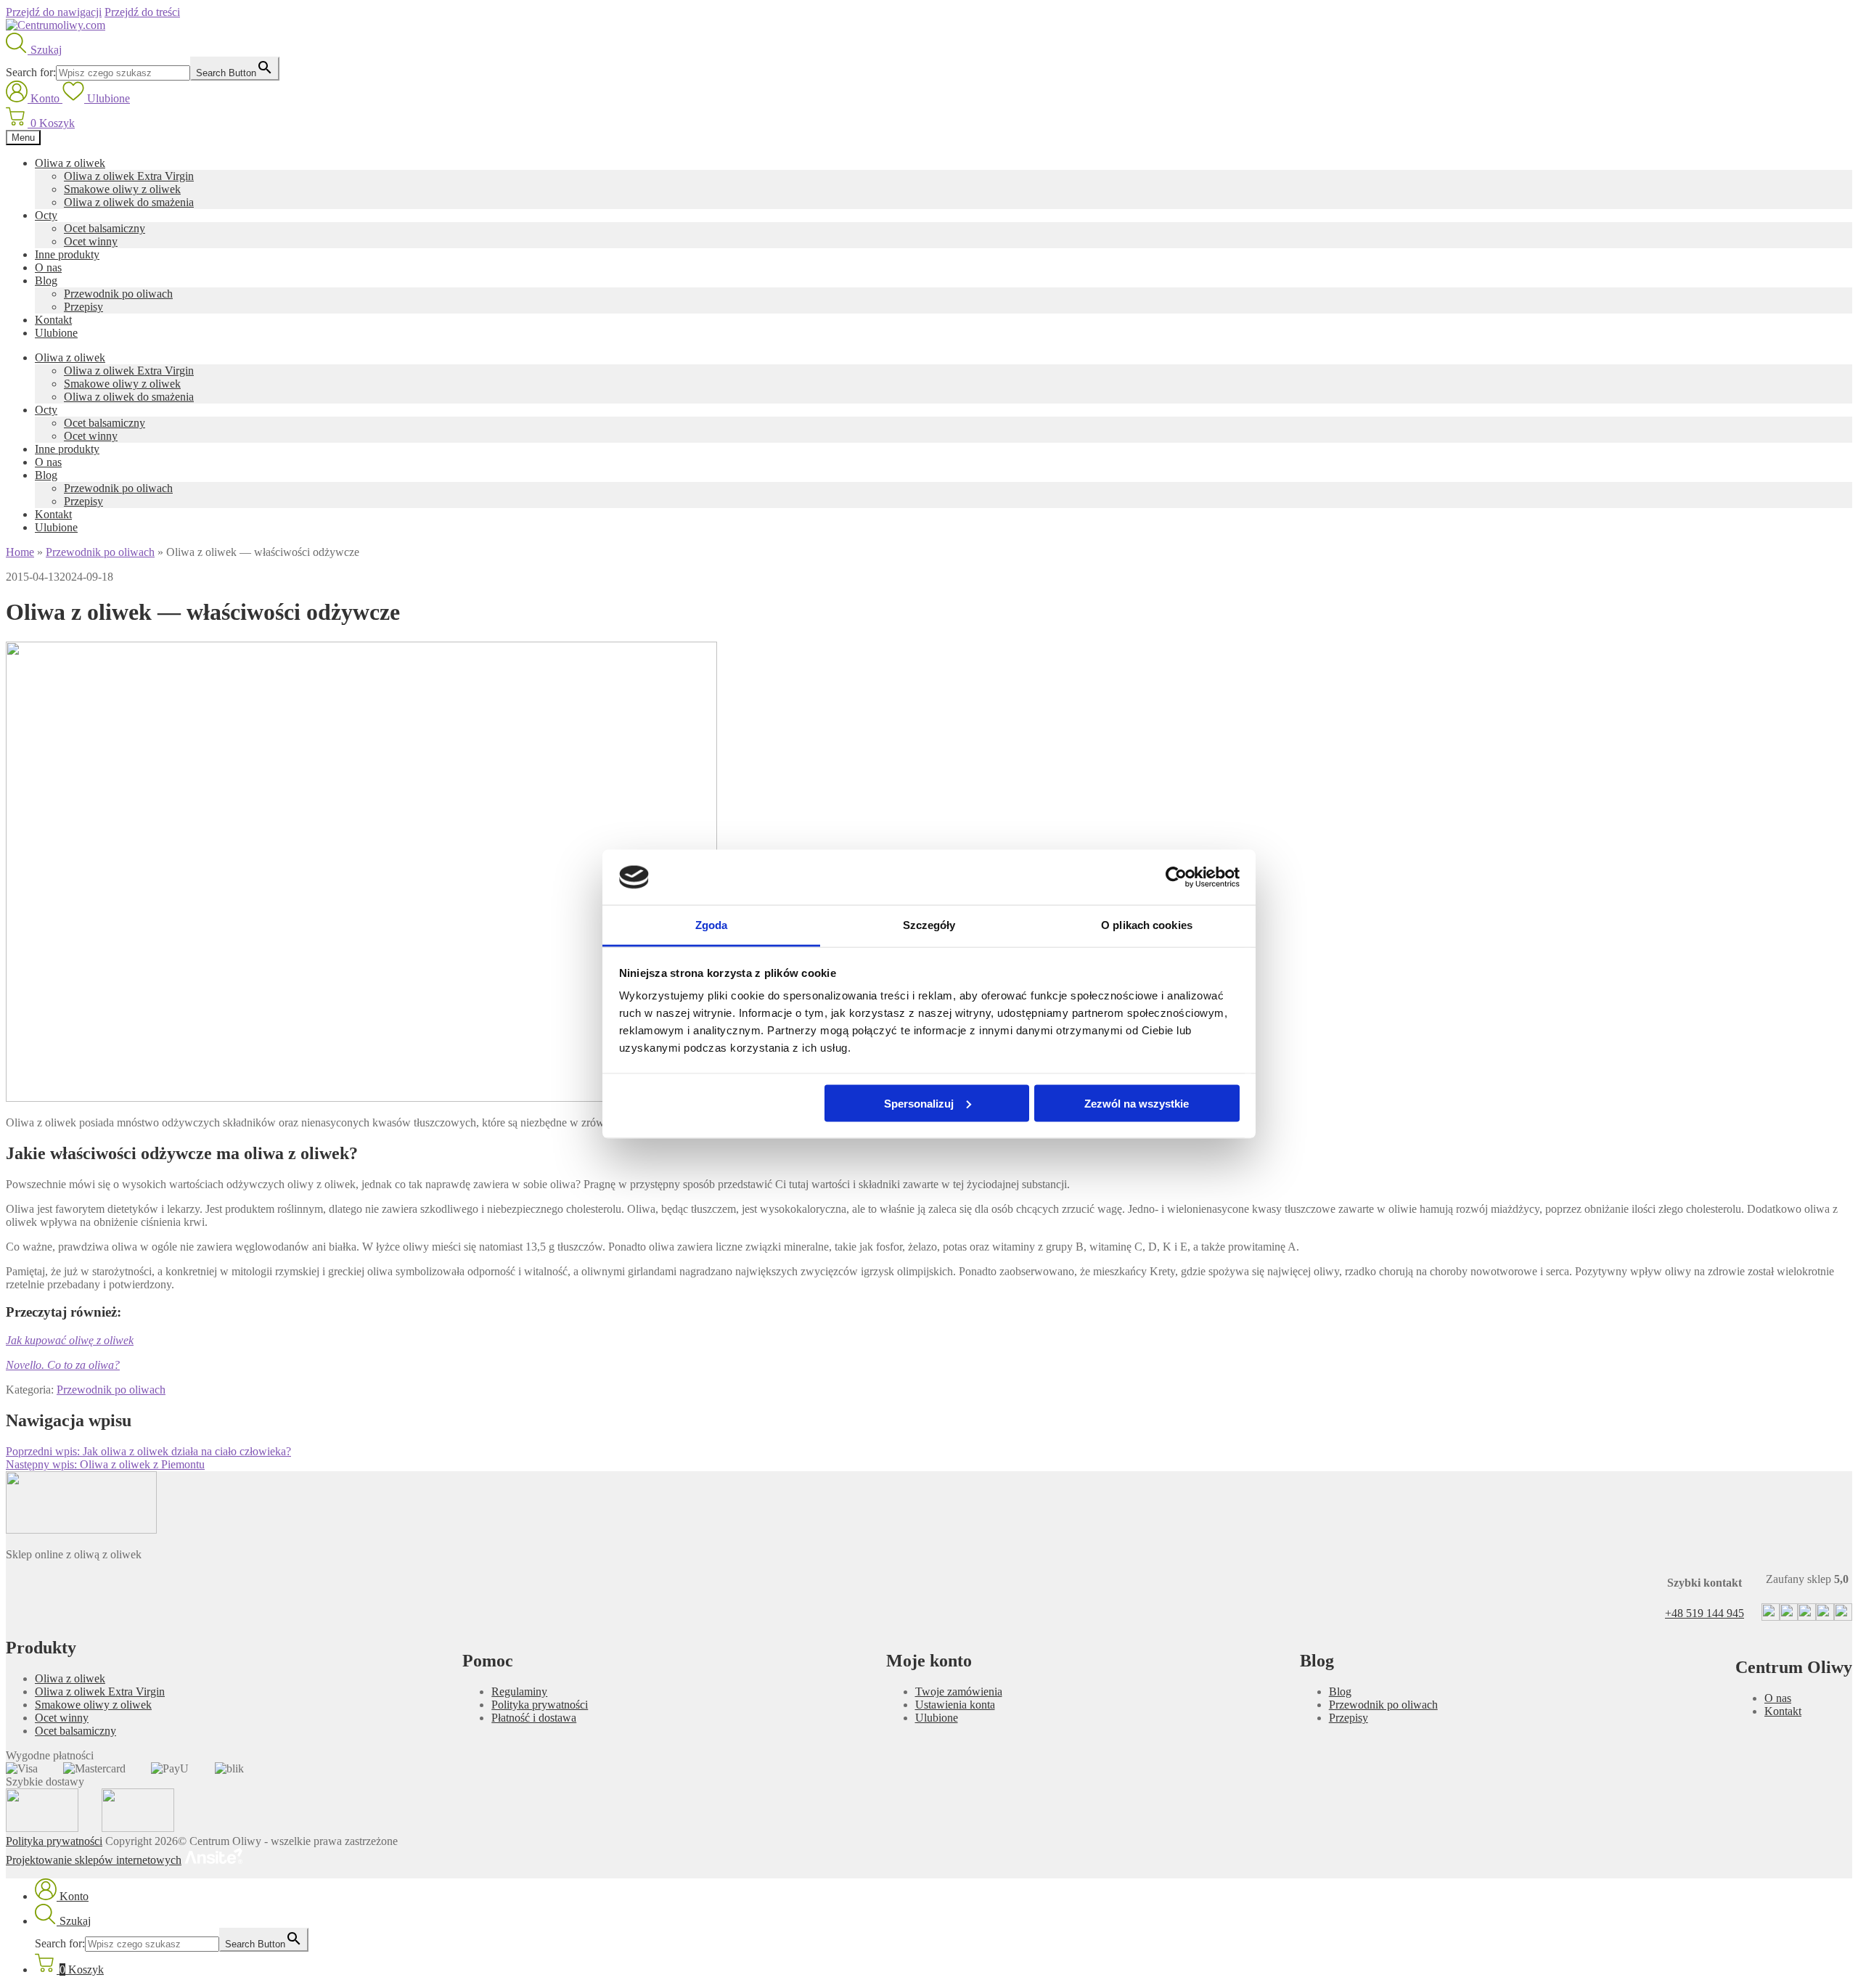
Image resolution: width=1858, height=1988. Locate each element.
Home (20, 552)
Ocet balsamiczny (105, 228)
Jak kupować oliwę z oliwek (70, 1340)
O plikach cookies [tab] (1147, 925)
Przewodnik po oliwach (118, 294)
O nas (48, 267)
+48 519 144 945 (1704, 1613)
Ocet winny (91, 241)
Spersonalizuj (919, 1103)
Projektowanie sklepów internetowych (94, 1860)
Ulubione (56, 333)
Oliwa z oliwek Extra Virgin (129, 176)
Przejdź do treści (142, 12)
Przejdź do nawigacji (54, 12)
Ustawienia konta (955, 1705)
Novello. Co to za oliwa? (63, 1365)
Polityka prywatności (540, 1705)
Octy (46, 215)
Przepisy (83, 307)
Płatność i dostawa (534, 1718)
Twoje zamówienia (959, 1692)
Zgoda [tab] (712, 925)
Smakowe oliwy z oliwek (122, 189)
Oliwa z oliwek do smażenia (129, 202)
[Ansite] (213, 1860)
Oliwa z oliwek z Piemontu (105, 1464)
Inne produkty (67, 254)
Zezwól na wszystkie (1137, 1103)
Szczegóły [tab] (929, 925)
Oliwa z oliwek (70, 163)
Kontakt (53, 320)
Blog (46, 281)
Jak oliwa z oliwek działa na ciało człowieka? (148, 1451)
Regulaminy (519, 1692)
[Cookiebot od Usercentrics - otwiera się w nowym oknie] (1176, 878)
